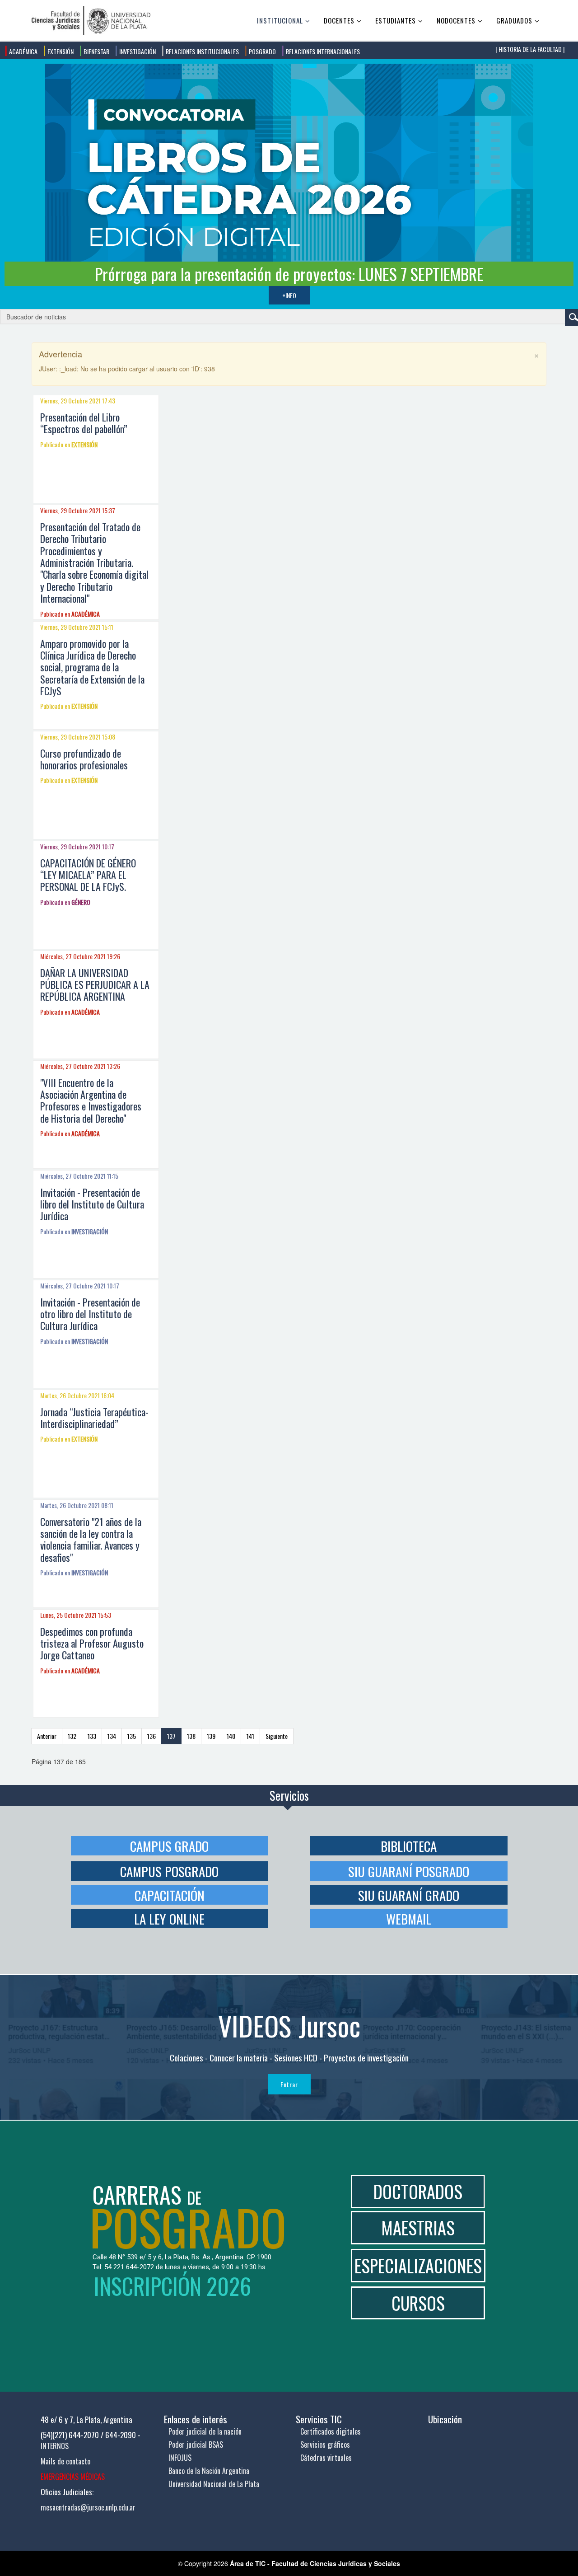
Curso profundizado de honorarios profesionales (84, 759)
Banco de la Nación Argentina (209, 2471)
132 (72, 1736)
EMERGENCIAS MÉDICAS (73, 2477)
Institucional (280, 20)
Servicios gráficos (325, 2445)
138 (191, 1736)
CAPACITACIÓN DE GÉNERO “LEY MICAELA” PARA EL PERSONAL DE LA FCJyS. (88, 875)
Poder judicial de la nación (205, 2431)
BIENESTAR (96, 51)
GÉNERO (81, 902)
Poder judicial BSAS (196, 2445)
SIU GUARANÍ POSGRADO (409, 1871)
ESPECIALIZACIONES (418, 2265)
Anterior (47, 1736)
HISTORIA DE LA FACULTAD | (531, 49)
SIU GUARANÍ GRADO (409, 1895)
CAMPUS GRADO (169, 1846)
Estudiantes (396, 20)
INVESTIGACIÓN (137, 51)
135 (132, 1736)
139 (211, 1736)
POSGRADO (262, 51)
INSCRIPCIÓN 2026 (172, 2286)
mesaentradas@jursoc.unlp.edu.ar (88, 2507)
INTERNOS (55, 2446)
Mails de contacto (65, 2461)
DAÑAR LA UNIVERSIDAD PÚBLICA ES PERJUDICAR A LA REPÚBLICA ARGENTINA (95, 985)
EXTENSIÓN (60, 51)
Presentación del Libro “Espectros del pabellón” (84, 423)
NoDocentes (456, 20)
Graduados (514, 20)
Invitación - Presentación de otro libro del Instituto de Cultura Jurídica (90, 1314)
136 (151, 1736)
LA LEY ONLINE (169, 1918)
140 (231, 1736)
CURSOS (418, 2303)
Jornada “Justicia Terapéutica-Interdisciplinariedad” (94, 1418)
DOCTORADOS (418, 2191)
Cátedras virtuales (326, 2458)
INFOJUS (180, 2458)
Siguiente (277, 1736)
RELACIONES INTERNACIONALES (322, 51)
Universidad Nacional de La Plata (214, 2484)
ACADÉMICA (23, 51)
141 (250, 1736)
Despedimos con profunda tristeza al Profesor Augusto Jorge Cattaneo (92, 1643)
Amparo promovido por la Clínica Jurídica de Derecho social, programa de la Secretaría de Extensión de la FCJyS (92, 667)
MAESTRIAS (418, 2227)
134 (112, 1736)
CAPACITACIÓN (170, 1895)
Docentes (339, 20)
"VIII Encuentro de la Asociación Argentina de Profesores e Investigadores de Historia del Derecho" (91, 1100)
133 (92, 1736)
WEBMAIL (409, 1918)
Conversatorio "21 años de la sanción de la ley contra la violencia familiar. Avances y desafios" (91, 1539)
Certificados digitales (331, 2431)
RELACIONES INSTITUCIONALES (202, 51)
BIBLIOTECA (409, 1846)
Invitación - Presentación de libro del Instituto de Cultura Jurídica (92, 1204)
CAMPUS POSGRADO (169, 1871)
